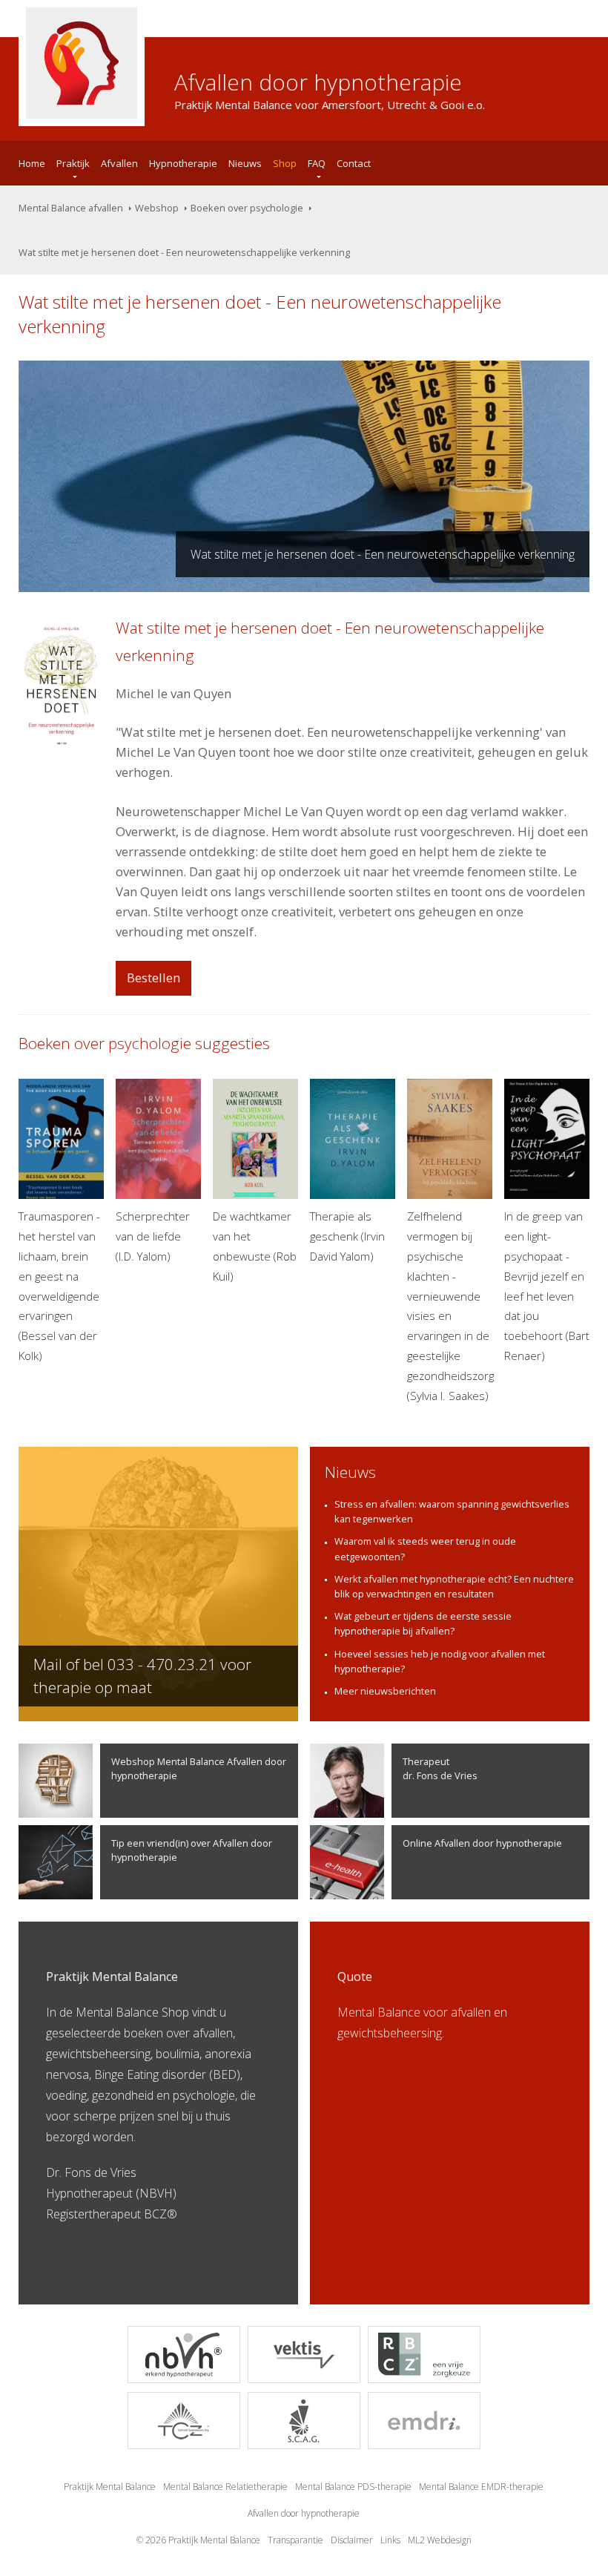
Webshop (157, 208)
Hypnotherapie (183, 163)
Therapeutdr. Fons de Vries (440, 1768)
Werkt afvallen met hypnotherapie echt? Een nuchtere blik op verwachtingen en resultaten (454, 1586)
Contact (354, 163)
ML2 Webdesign (440, 2540)
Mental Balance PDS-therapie (353, 2487)
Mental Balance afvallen (71, 208)
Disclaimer (352, 2540)
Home (32, 163)
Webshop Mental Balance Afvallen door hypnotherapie (199, 1768)
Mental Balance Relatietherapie (225, 2487)
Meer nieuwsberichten (385, 1691)
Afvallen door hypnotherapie (304, 2513)
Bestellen (153, 977)
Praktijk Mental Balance (110, 2487)
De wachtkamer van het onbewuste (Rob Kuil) (255, 1246)
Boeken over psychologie (247, 208)
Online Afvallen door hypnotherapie (482, 1843)
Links (390, 2540)
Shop (285, 163)
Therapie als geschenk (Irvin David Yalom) (347, 1236)
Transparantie (295, 2540)
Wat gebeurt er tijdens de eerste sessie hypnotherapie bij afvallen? (423, 1623)
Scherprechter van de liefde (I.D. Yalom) (153, 1236)
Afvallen (119, 163)
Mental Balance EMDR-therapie (481, 2487)
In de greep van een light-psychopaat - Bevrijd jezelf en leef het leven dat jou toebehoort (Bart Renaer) (547, 1286)
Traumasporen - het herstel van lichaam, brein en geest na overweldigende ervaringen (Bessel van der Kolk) (59, 1286)
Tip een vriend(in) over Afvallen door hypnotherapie (192, 1850)
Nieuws (245, 163)
